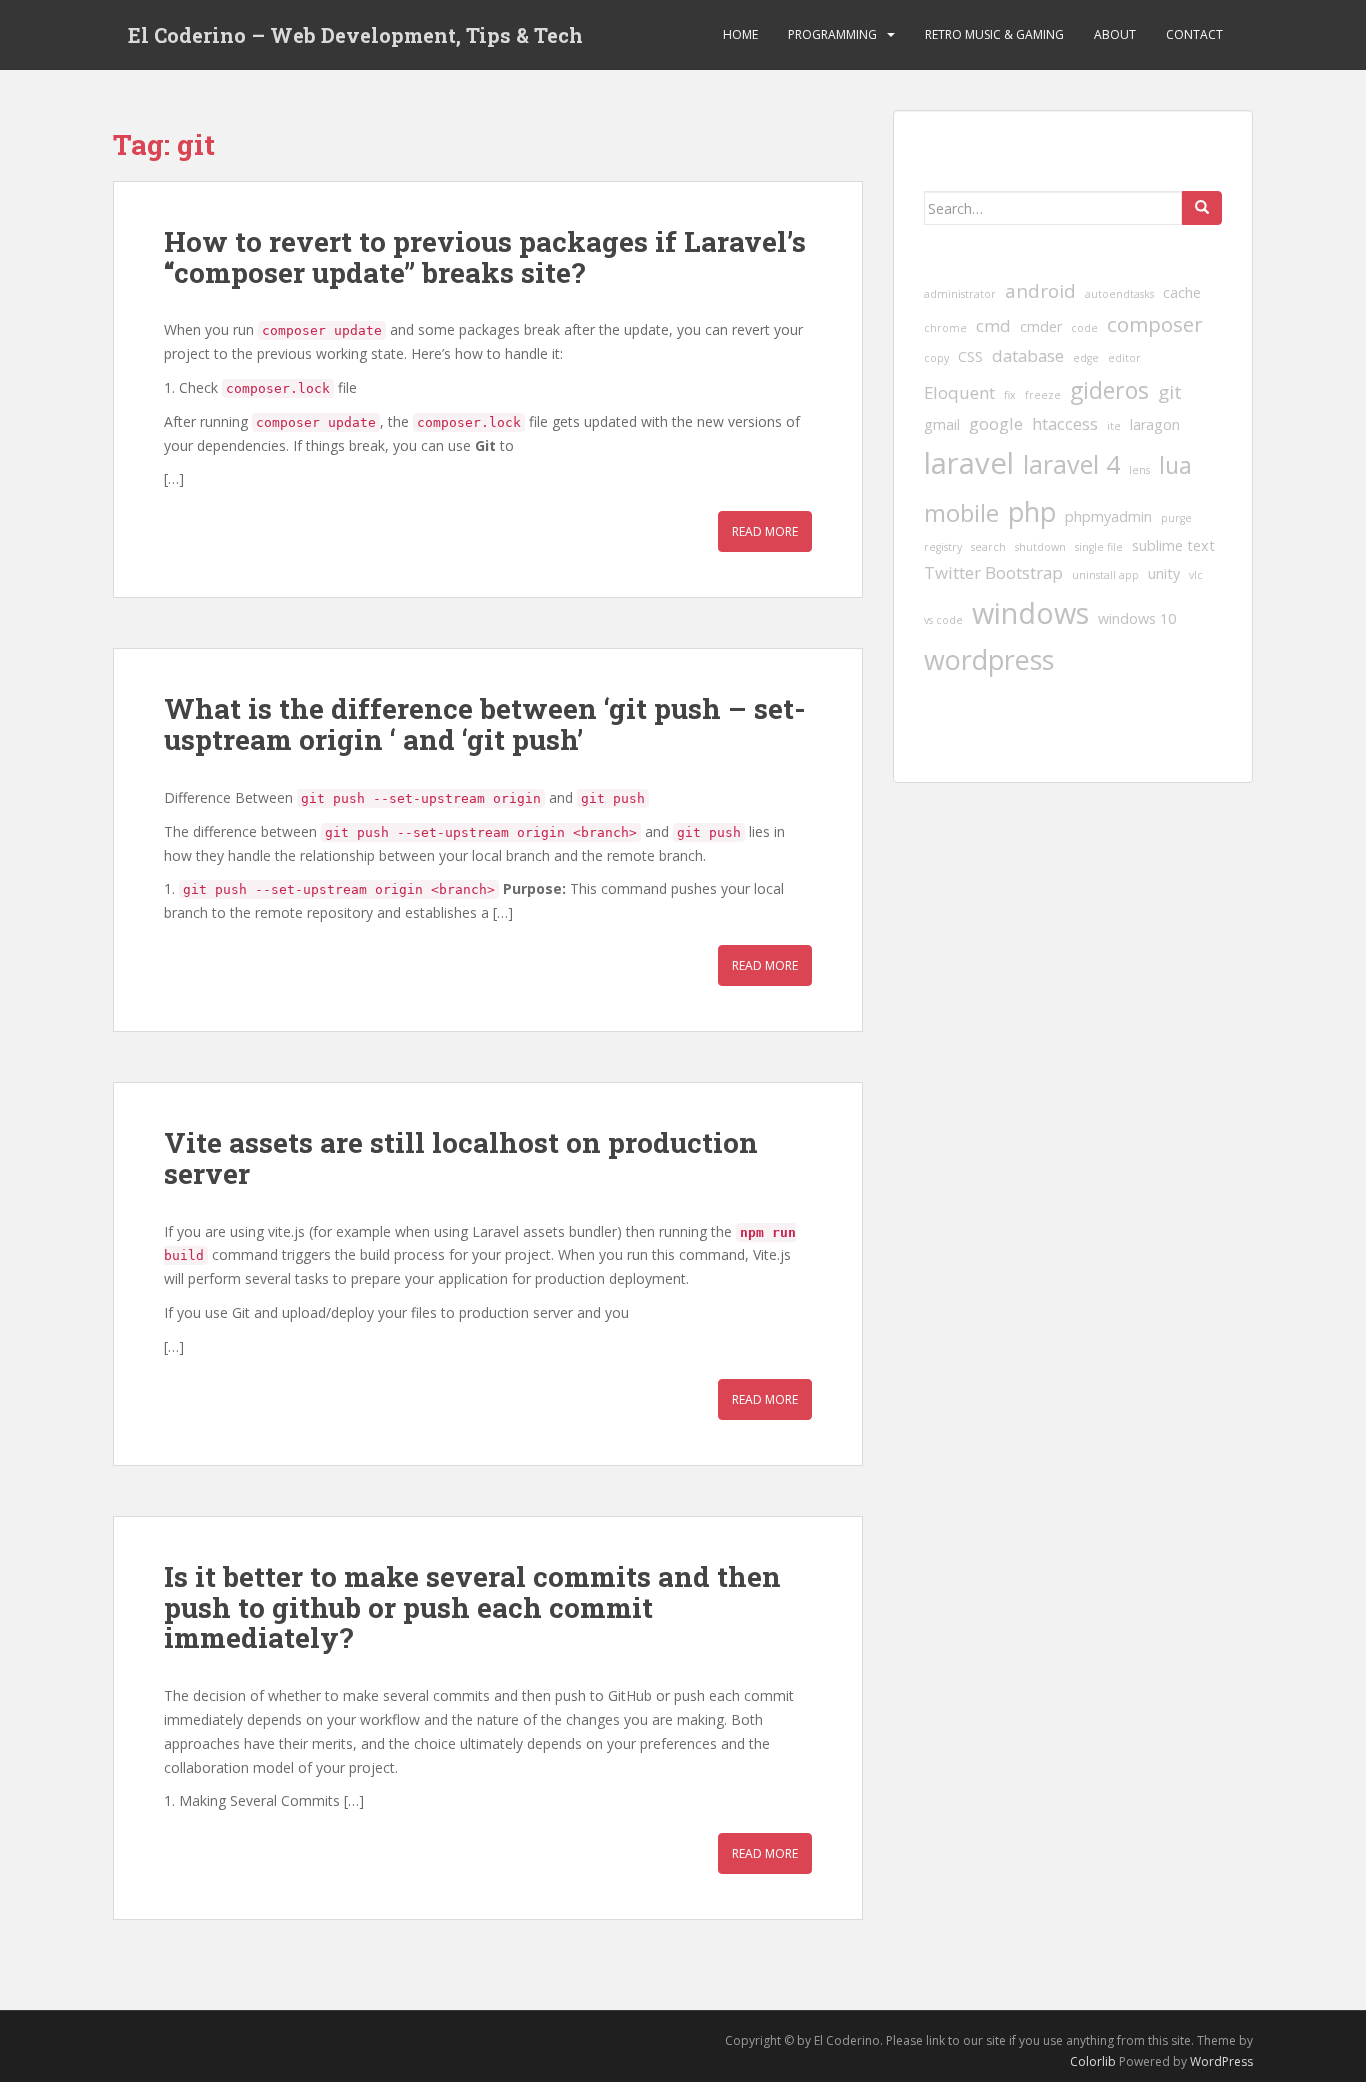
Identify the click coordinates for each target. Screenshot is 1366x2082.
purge (1176, 518)
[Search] (1202, 208)
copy (936, 358)
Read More (765, 531)
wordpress (989, 659)
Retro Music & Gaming (994, 34)
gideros (1109, 390)
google (996, 423)
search (988, 547)
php (1032, 511)
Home (740, 34)
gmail (942, 424)
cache (1182, 292)
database (1028, 355)
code (1084, 328)
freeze (1043, 395)
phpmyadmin (1108, 516)
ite (1114, 426)
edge (1086, 358)
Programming (832, 34)
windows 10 (1137, 618)
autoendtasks (1119, 294)
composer (1155, 324)
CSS (970, 356)
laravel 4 (1071, 464)
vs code (943, 620)
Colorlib (1093, 2061)
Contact (1194, 34)
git (1170, 392)
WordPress (1221, 2061)
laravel (969, 463)
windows (1030, 612)
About (1115, 34)
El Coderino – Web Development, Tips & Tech (355, 35)
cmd (993, 325)
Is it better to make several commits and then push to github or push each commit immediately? (472, 1607)
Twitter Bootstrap (993, 572)
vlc (1196, 575)
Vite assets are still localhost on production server (461, 1158)
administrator (960, 294)
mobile (961, 512)
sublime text (1173, 545)
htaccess (1065, 423)
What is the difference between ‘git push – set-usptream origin (485, 724)
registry (943, 547)
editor (1124, 358)
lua (1175, 465)
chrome (945, 328)
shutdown (1040, 547)
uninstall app (1105, 575)
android (1040, 291)
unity (1164, 573)
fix (1010, 395)
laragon (1155, 424)
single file (1099, 547)
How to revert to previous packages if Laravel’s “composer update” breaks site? (485, 257)
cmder (1041, 326)
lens (1139, 470)
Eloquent (959, 392)
